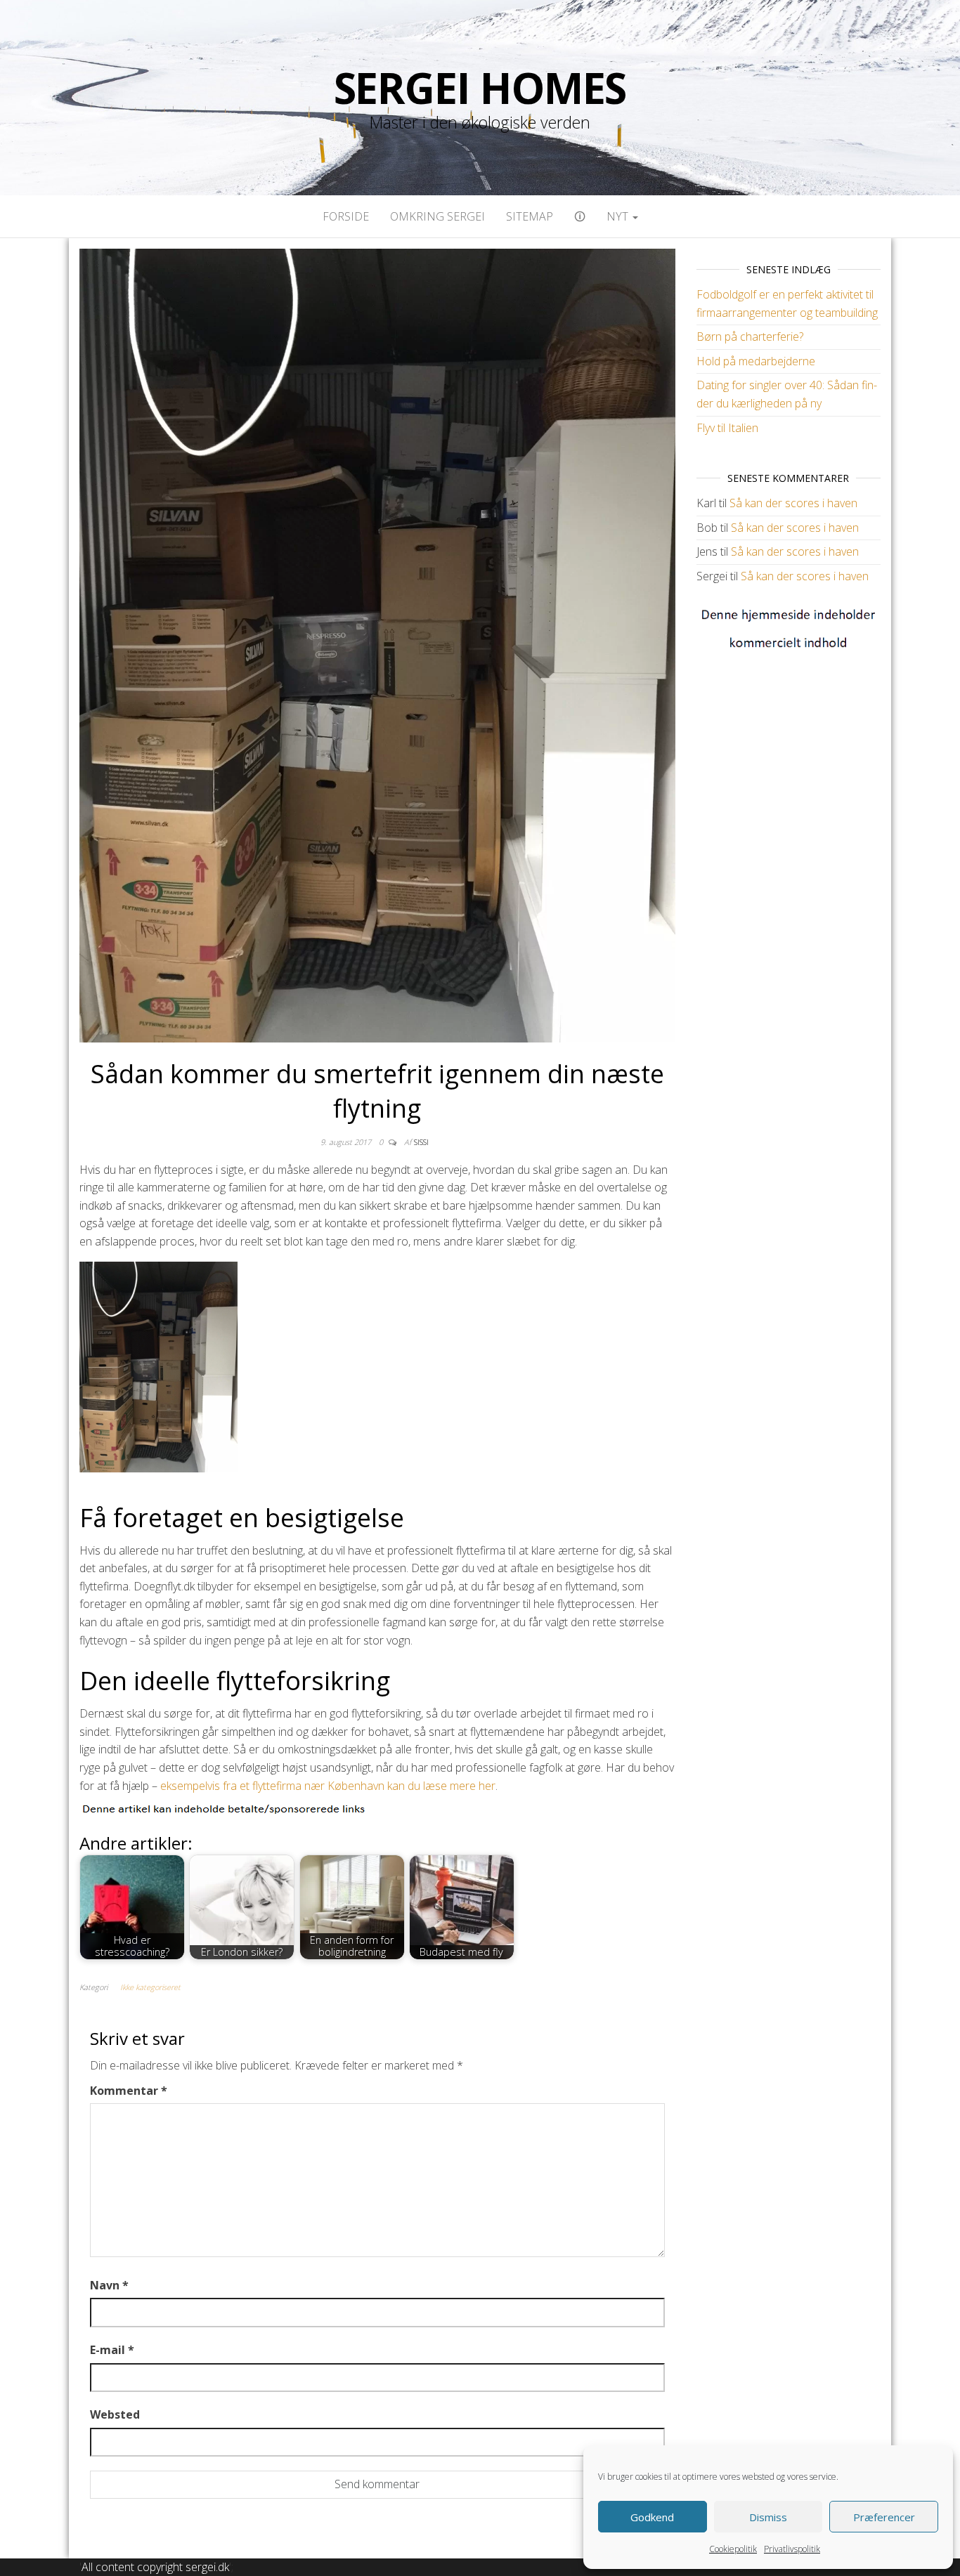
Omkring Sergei (437, 216)
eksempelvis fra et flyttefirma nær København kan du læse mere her (328, 1786)
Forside (346, 216)
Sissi (421, 1142)
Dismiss (768, 2517)
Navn (109, 2285)
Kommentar (129, 2091)
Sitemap (530, 216)
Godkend (652, 2517)
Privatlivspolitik (792, 2549)
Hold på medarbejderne (756, 361)
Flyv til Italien (727, 428)
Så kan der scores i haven (793, 503)
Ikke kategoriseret (150, 1987)
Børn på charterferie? (750, 336)
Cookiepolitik (733, 2549)
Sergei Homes (480, 88)
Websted (115, 2414)
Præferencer (884, 2517)
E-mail (112, 2350)
